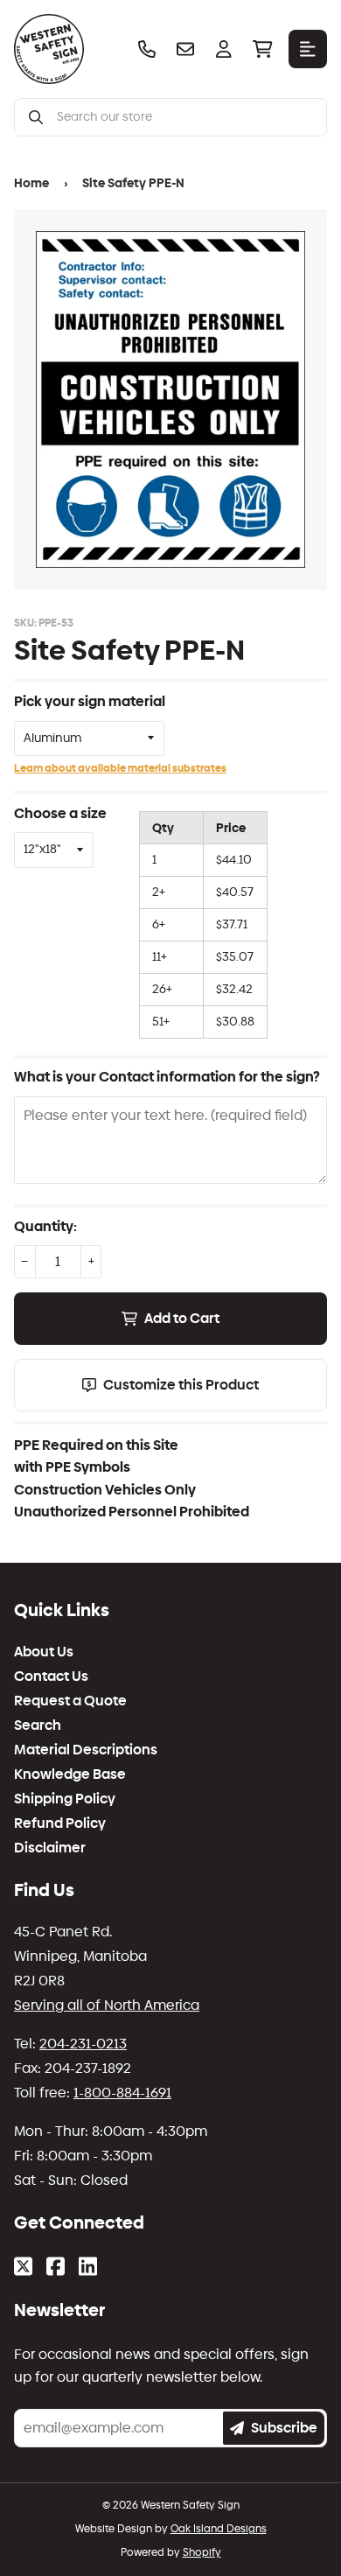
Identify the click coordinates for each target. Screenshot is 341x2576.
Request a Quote (70, 1701)
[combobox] (184, 117)
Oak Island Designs (219, 2529)
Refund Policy (60, 1823)
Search (38, 1725)
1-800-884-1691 (122, 2093)
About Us (44, 1652)
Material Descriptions (86, 1750)
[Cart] (262, 49)
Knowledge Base (70, 1774)
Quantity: (45, 1226)
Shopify (202, 2552)
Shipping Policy (65, 1799)
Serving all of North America (107, 2005)
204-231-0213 (83, 2044)
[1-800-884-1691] (147, 49)
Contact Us (51, 1676)
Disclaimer (50, 1848)
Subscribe (284, 2428)
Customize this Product (181, 1385)
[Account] (224, 49)
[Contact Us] (185, 49)
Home (31, 183)
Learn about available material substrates (120, 768)
